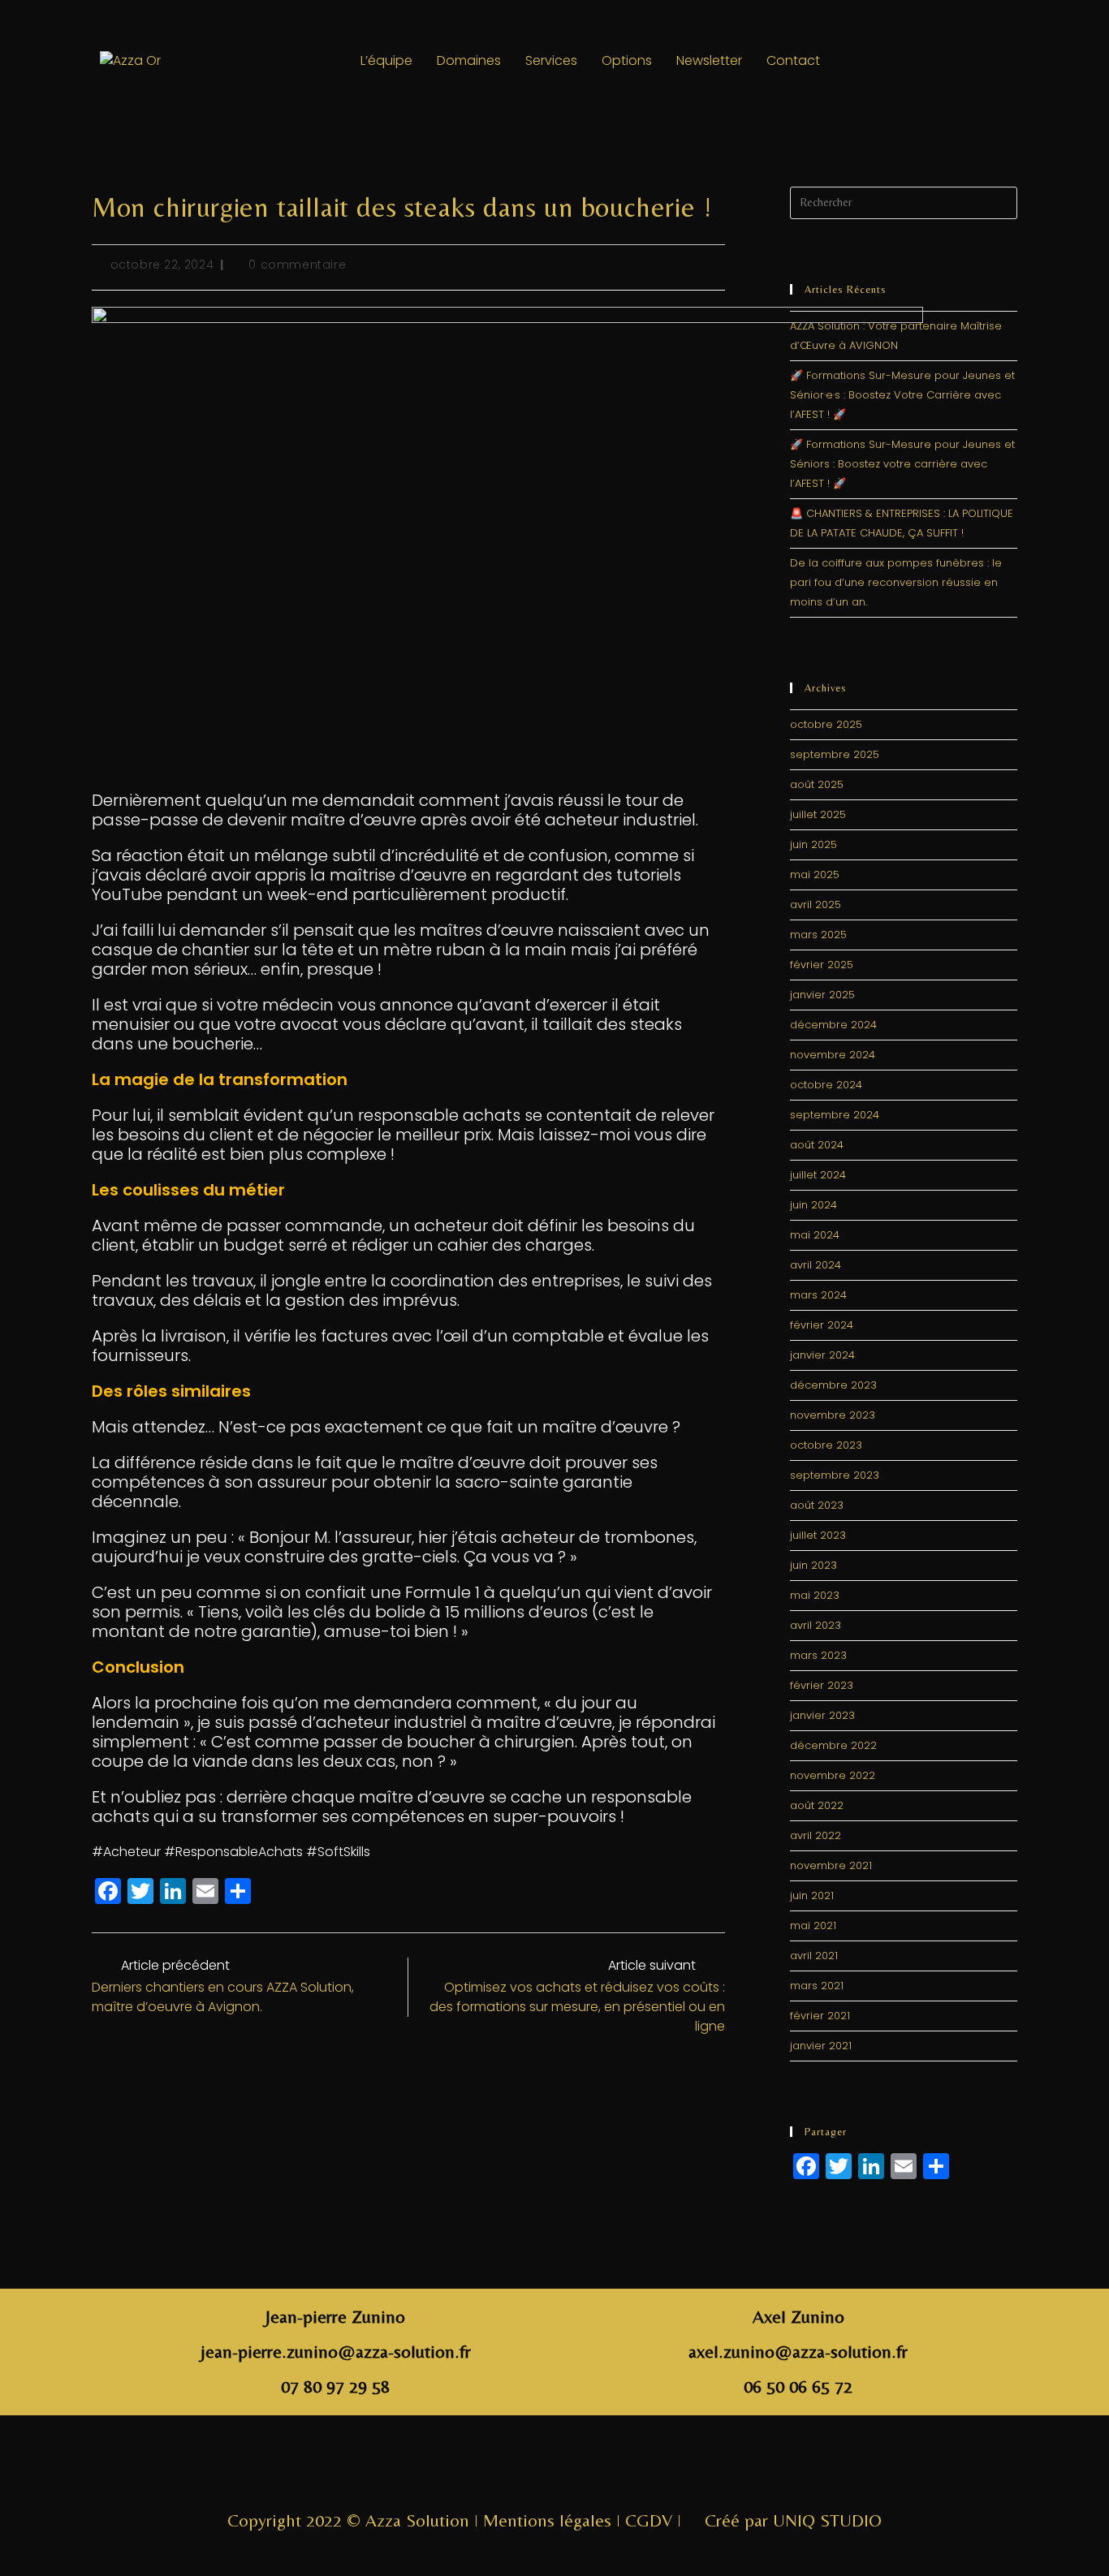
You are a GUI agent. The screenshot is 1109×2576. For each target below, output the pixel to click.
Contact (793, 60)
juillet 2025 (818, 814)
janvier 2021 (821, 2046)
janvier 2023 (822, 1715)
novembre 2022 (833, 1775)
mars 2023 (818, 1655)
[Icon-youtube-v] (608, 2469)
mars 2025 (818, 935)
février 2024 (822, 1325)
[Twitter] (947, 61)
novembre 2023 (833, 1415)
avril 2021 (814, 1956)
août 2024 (817, 1145)
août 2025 (817, 784)
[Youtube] (992, 61)
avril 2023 (816, 1625)
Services (551, 60)
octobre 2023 (826, 1445)
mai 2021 (813, 1926)
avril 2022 (816, 1835)
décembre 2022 (833, 1745)
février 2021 (820, 2016)
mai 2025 (815, 874)
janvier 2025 (822, 995)
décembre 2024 (833, 1025)
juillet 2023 (818, 1535)
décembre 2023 (833, 1385)
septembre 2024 (835, 1115)
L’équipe (386, 60)
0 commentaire (297, 265)
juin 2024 (813, 1205)
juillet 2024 (818, 1175)
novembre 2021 (831, 1865)
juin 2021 (812, 1895)
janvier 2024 (822, 1355)
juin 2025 (813, 844)
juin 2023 (813, 1565)
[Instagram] (903, 61)
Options (627, 60)
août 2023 (817, 1505)
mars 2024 (818, 1295)
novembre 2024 (833, 1055)
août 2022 (817, 1805)
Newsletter (709, 60)
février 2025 (822, 965)
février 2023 (822, 1685)
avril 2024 (816, 1265)
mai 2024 (815, 1235)
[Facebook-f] (501, 2469)
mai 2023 (815, 1595)
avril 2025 (816, 905)
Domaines (469, 60)
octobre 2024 (826, 1085)
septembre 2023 (835, 1475)
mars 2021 (817, 1986)
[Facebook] (858, 61)
